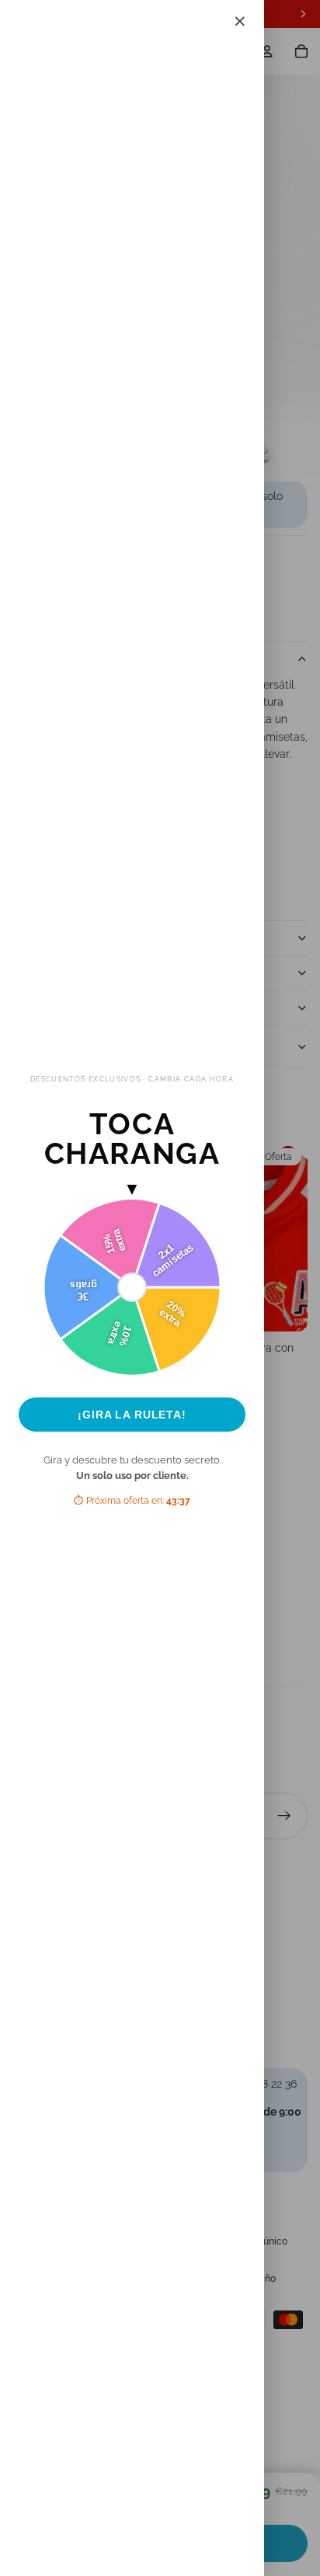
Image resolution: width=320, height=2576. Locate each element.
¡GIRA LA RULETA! (132, 1415)
